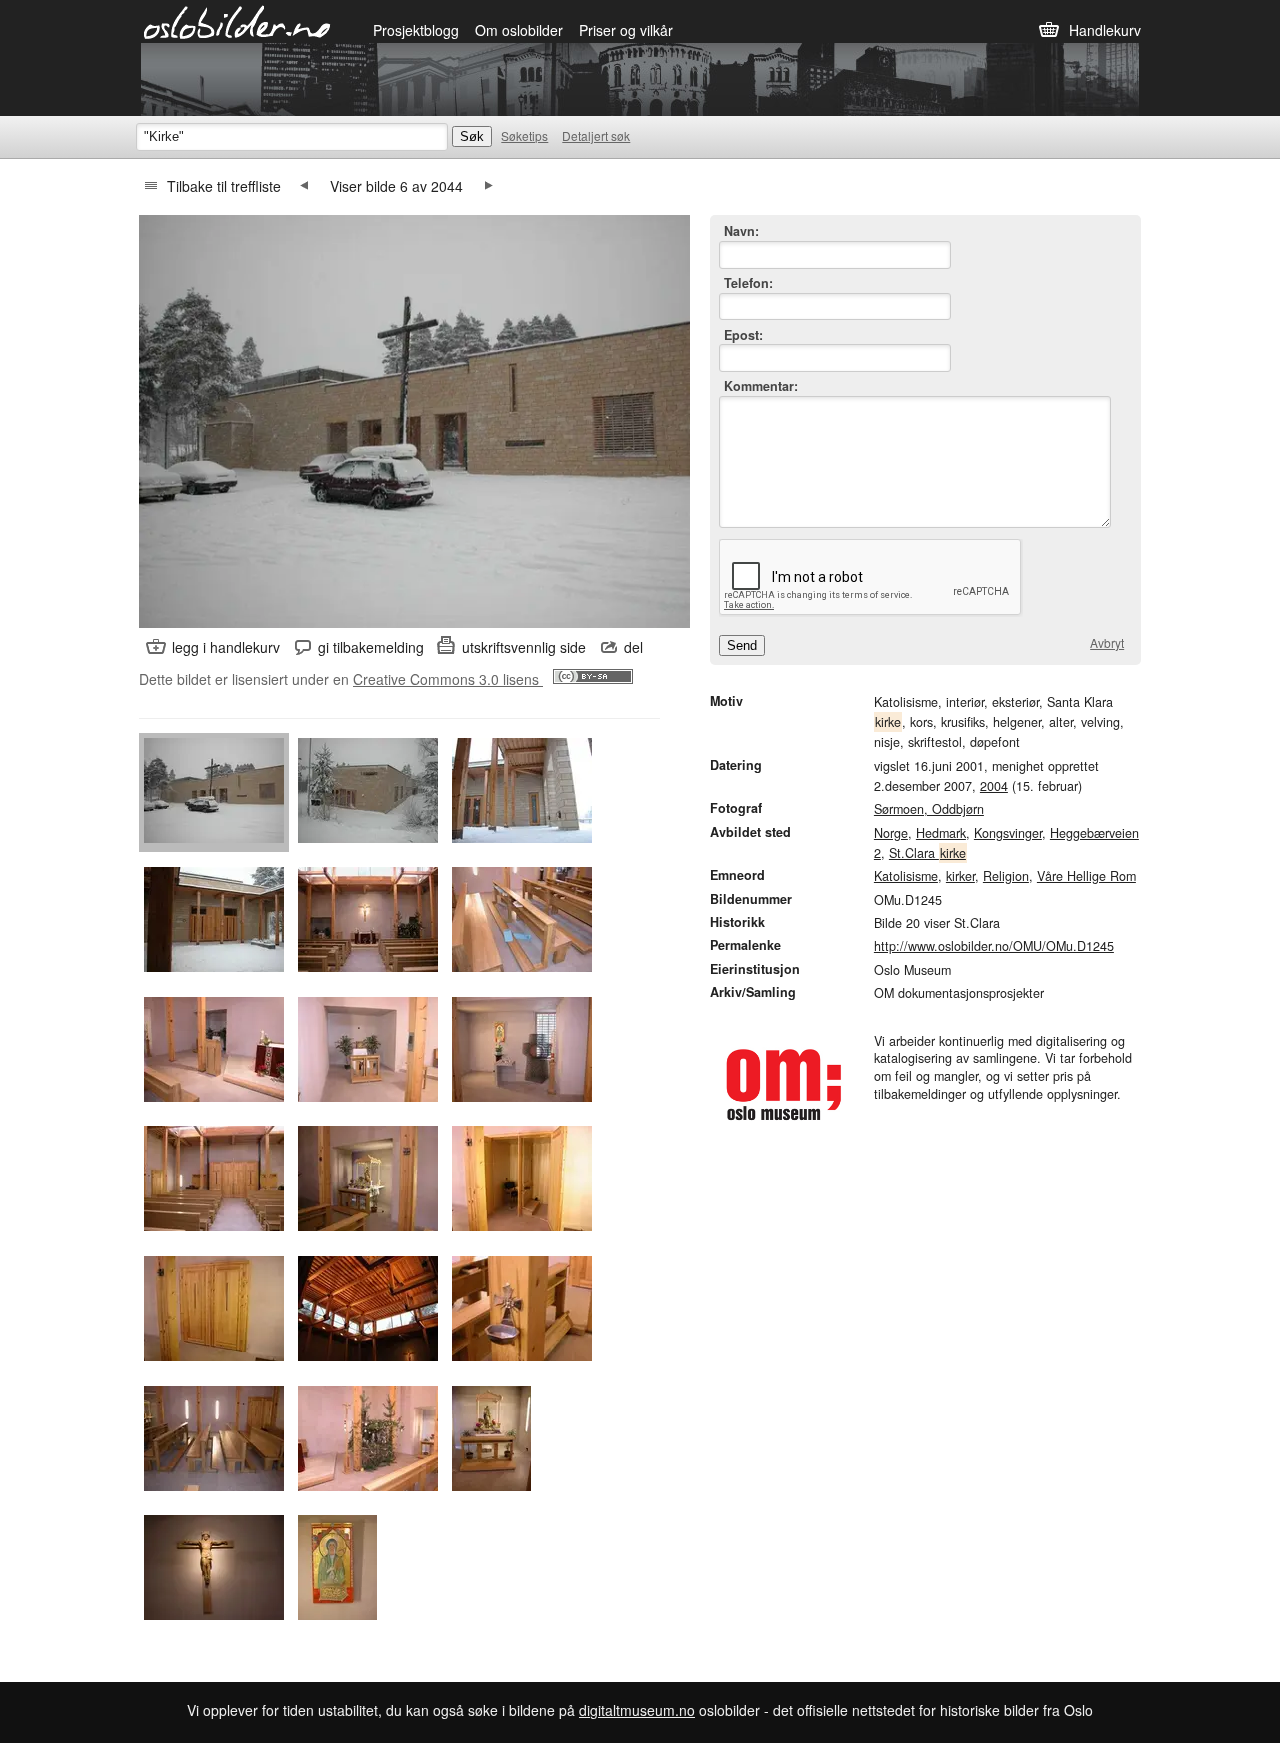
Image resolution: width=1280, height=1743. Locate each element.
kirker (960, 876)
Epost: (743, 335)
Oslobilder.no (237, 21)
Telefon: (748, 283)
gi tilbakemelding (371, 647)
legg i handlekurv (226, 647)
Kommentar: (761, 386)
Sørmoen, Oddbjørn (929, 809)
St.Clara (927, 853)
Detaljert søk (596, 135)
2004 (994, 786)
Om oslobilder (519, 30)
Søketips (524, 135)
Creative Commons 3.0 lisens (448, 679)
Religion (1006, 876)
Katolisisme (906, 876)
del (633, 647)
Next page (489, 186)
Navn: (741, 231)
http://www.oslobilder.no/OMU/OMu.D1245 (994, 946)
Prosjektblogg (416, 30)
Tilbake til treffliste (224, 186)
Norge (891, 833)
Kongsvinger (1008, 833)
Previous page (304, 186)
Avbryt (1107, 643)
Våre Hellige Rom (1086, 876)
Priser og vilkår (626, 30)
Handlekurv (1105, 30)
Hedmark (941, 833)
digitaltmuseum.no (637, 1710)
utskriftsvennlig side (524, 647)
